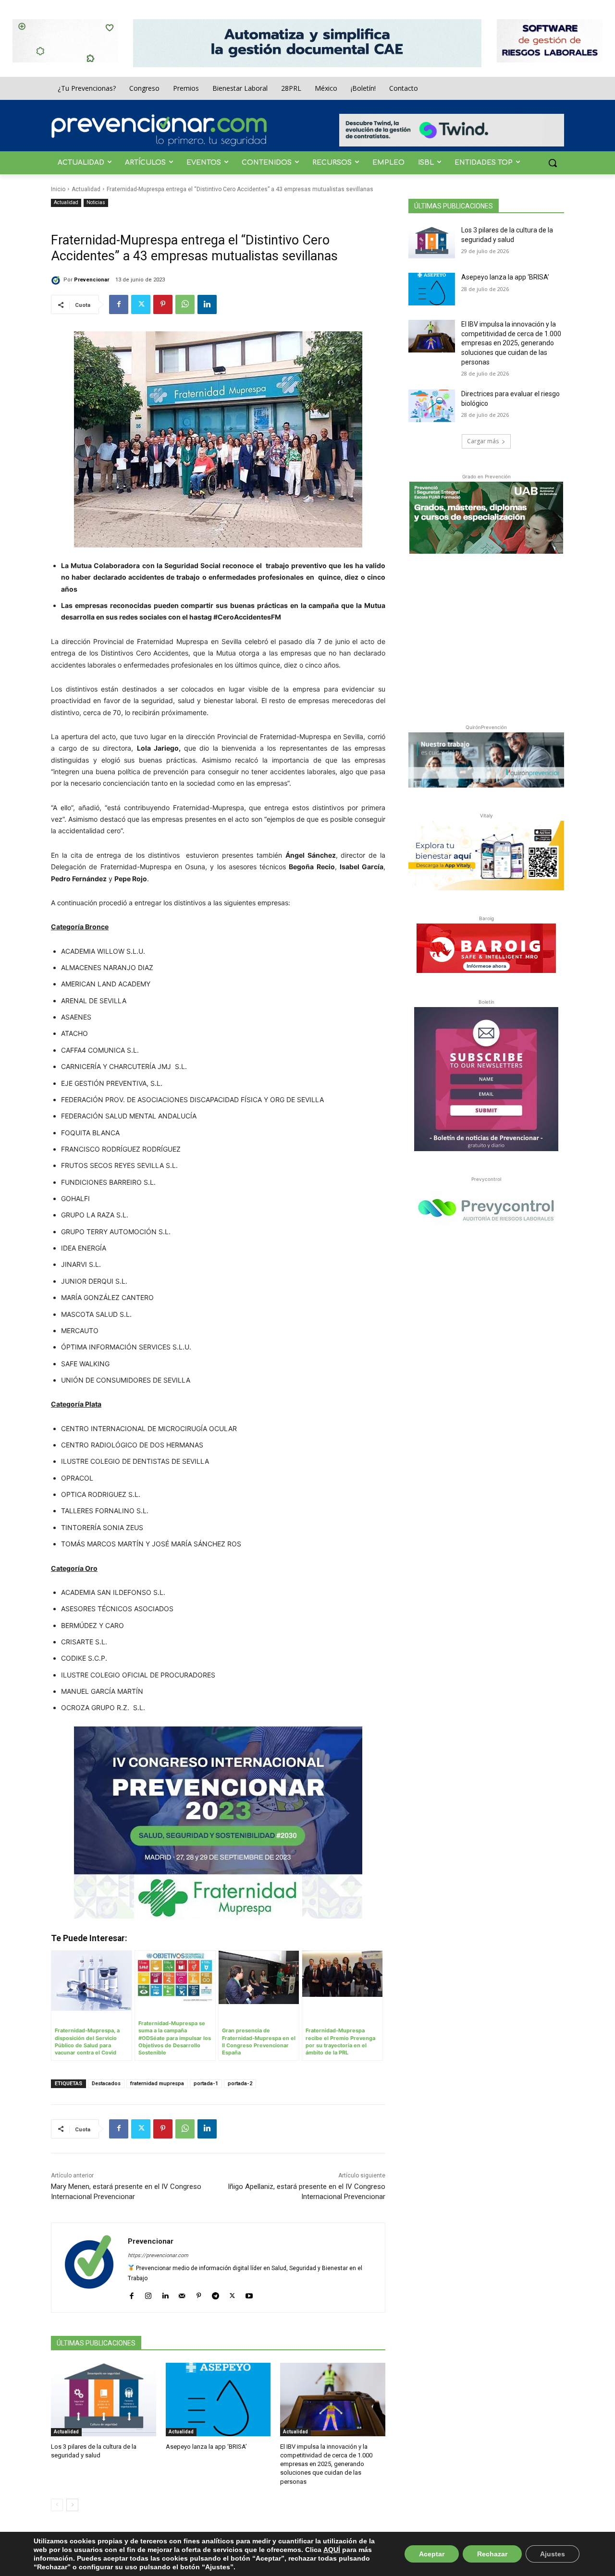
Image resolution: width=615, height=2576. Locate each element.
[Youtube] (249, 2294)
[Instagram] (148, 2294)
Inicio (58, 189)
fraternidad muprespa (157, 2084)
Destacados (106, 2084)
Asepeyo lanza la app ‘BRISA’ (206, 2447)
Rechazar (492, 2554)
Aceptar (432, 2554)
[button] (553, 163)
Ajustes (553, 2554)
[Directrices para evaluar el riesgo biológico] (432, 406)
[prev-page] (57, 2505)
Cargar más (483, 441)
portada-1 (206, 2084)
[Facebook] (119, 304)
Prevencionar (92, 280)
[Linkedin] (207, 304)
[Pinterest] (163, 304)
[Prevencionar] (159, 130)
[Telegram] (215, 2294)
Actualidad (86, 189)
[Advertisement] (486, 637)
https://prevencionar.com (158, 2255)
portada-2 (240, 2084)
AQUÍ (332, 2550)
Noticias (96, 202)
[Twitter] (141, 304)
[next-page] (72, 2505)
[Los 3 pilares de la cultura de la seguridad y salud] (104, 2400)
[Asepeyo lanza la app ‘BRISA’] (218, 2400)
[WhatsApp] (185, 304)
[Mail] (182, 2294)
